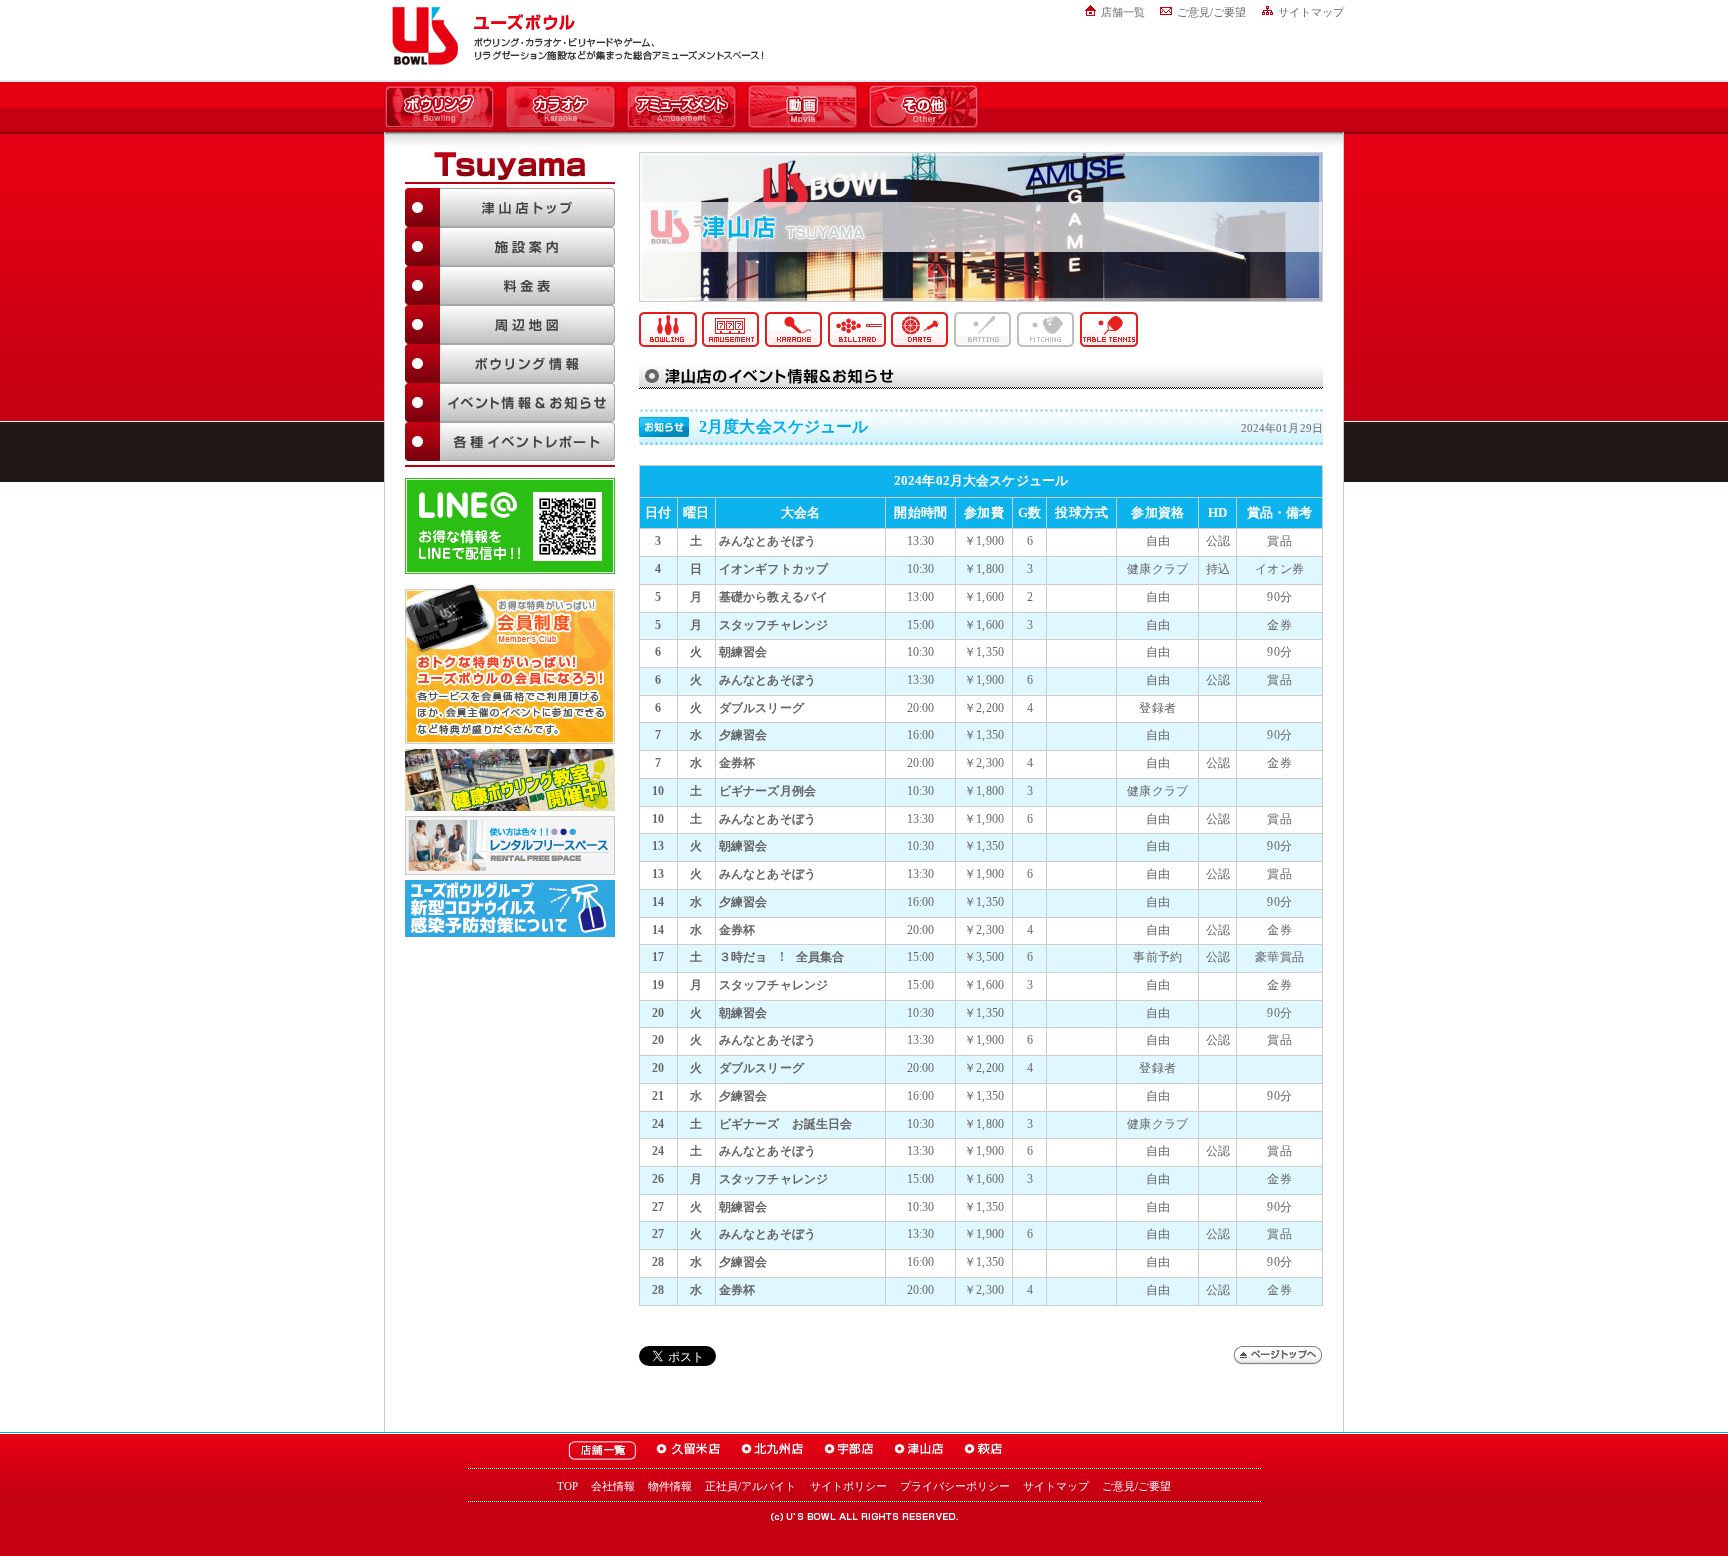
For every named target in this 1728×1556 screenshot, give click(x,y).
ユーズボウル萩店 (983, 1450)
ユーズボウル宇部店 (849, 1450)
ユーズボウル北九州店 (772, 1450)
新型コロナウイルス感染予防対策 (510, 908)
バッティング (983, 329)
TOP (567, 1486)
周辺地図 (510, 324)
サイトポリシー (848, 1486)
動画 (802, 108)
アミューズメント (681, 108)
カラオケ (560, 108)
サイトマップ (1311, 12)
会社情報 (613, 1486)
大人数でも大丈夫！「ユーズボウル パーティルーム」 (510, 845)
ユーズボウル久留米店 (688, 1450)
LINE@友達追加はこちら (510, 526)
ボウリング (439, 108)
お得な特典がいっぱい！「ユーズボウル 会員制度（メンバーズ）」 (510, 664)
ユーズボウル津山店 (919, 1450)
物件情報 (670, 1486)
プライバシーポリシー (955, 1486)
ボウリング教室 (510, 780)
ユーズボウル (421, 36)
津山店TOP (510, 207)
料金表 (510, 285)
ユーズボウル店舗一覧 (602, 1450)
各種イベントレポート (510, 441)
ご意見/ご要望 (1211, 12)
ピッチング (1046, 329)
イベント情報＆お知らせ (510, 402)
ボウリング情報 (510, 363)
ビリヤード (857, 329)
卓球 (1109, 329)
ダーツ (920, 329)
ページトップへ (1278, 1355)
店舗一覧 (1123, 12)
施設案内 (510, 246)
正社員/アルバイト (750, 1486)
